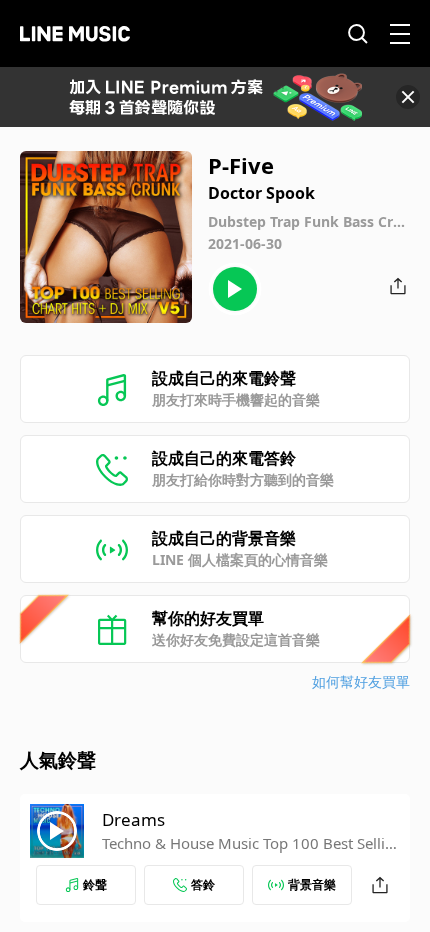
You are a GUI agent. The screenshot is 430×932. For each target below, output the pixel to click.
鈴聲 (95, 884)
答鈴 (203, 884)
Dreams (133, 819)
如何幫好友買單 (361, 681)
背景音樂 (312, 884)
